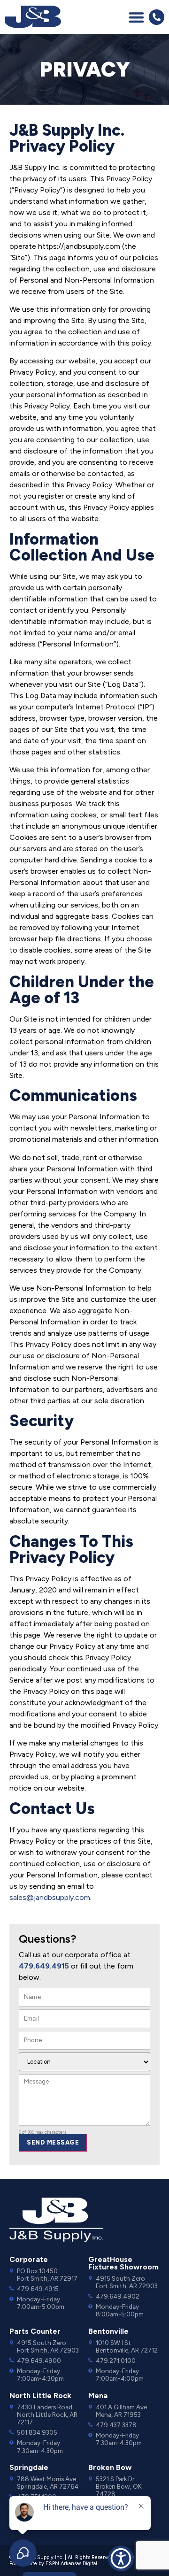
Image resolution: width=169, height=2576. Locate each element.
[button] (136, 17)
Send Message (53, 2142)
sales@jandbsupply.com (50, 1897)
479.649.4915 (44, 1966)
